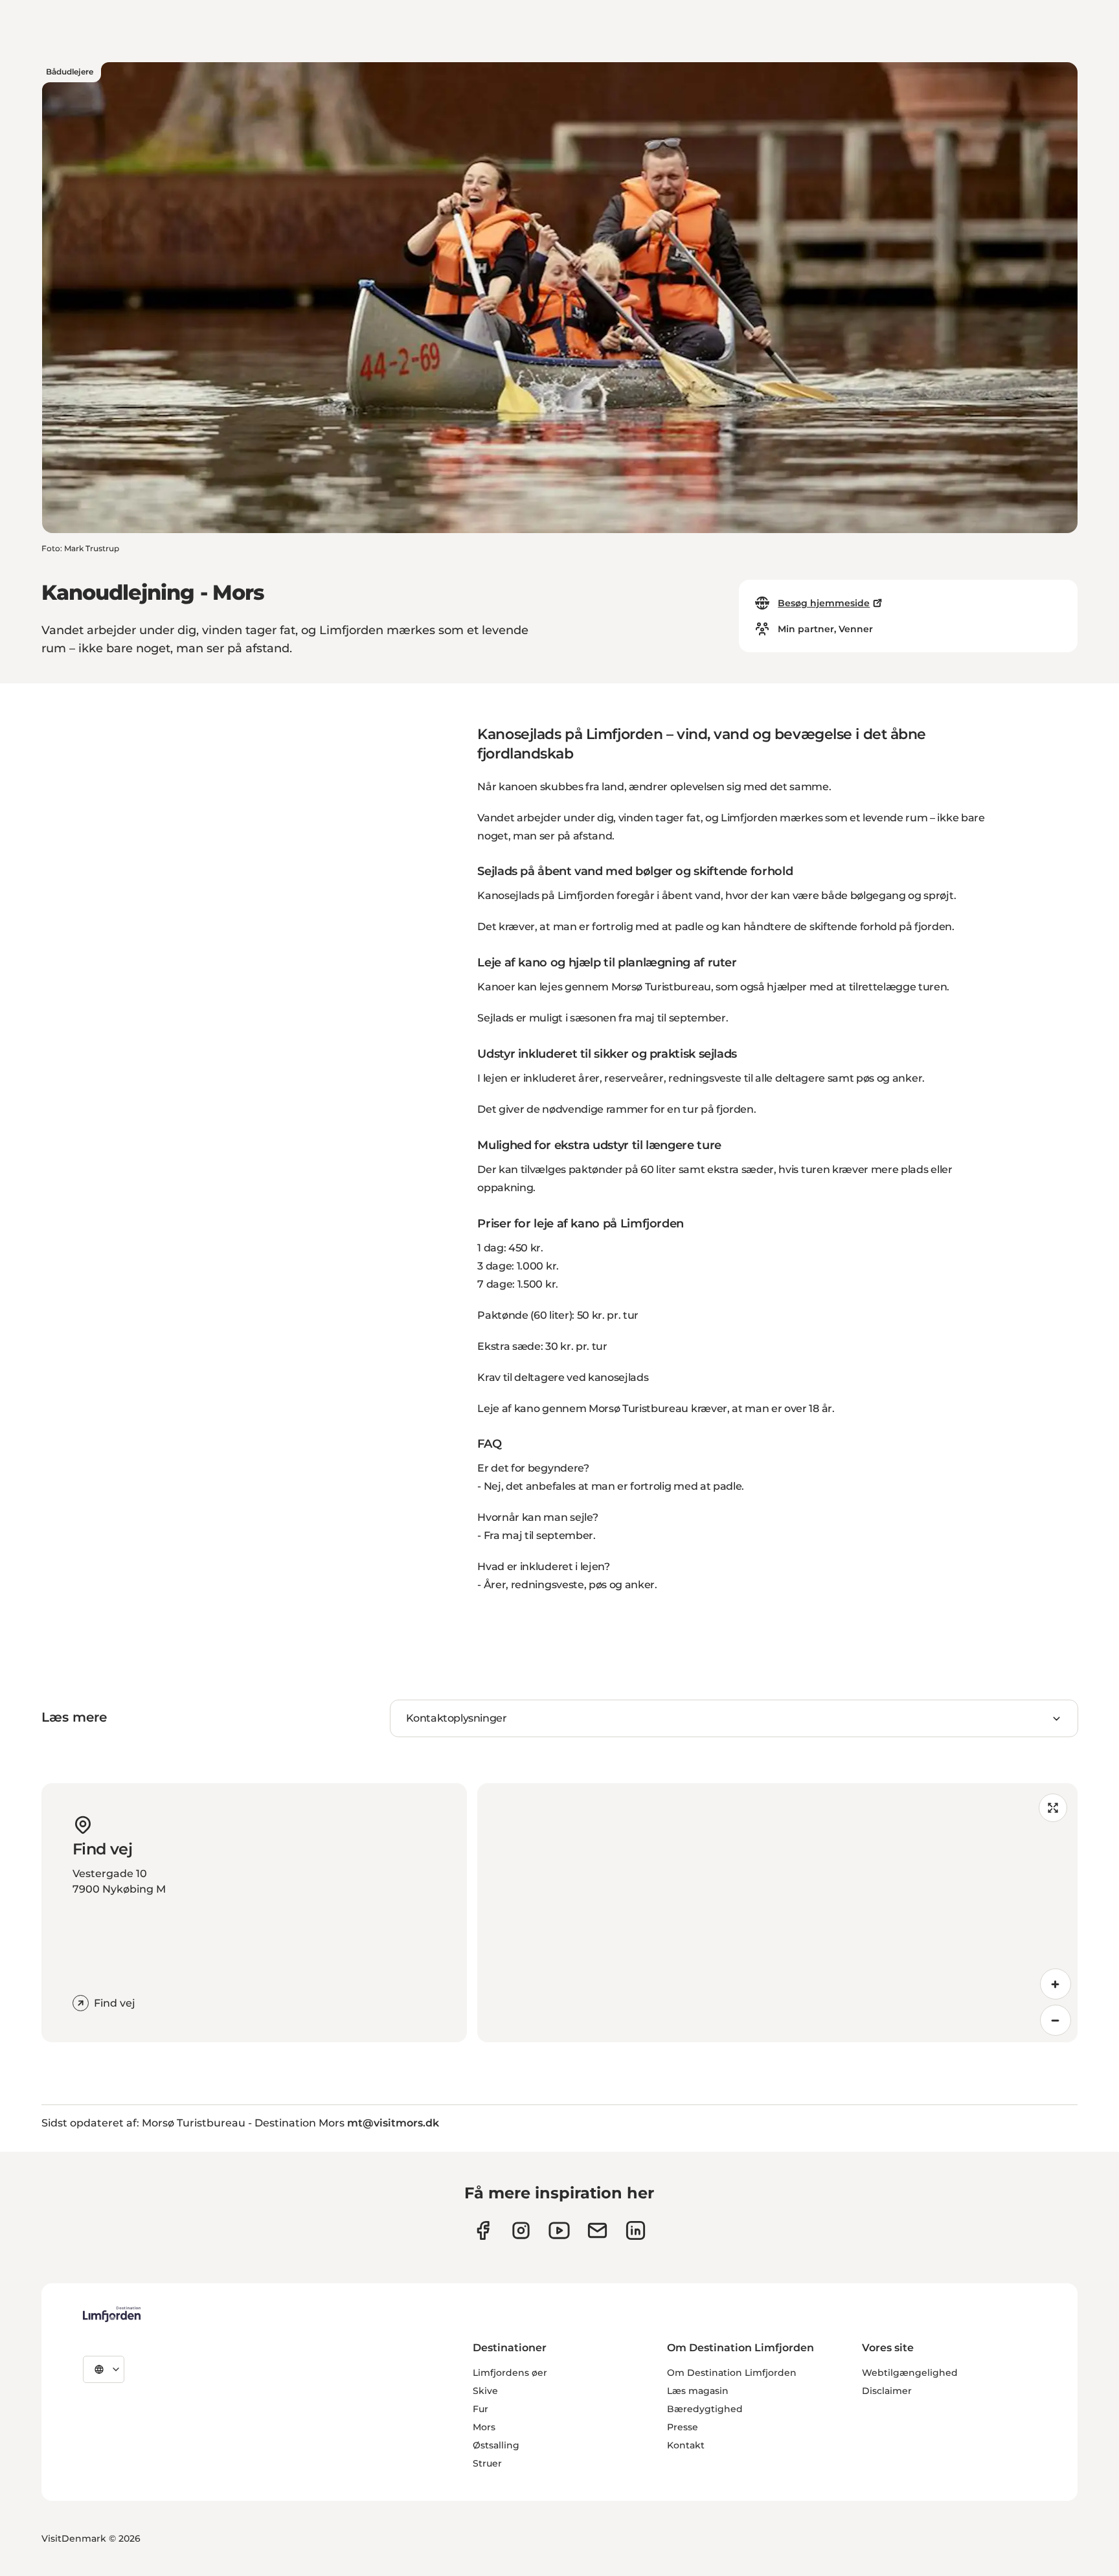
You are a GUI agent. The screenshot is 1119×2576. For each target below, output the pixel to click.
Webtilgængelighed (910, 2373)
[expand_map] (1053, 1808)
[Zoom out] (1056, 2020)
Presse (683, 2427)
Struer (487, 2463)
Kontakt (686, 2445)
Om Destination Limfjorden (732, 2373)
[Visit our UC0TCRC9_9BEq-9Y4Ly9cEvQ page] (559, 2230)
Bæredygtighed (705, 2409)
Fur (480, 2409)
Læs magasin (698, 2391)
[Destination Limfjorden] (112, 2314)
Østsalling (496, 2445)
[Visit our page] (483, 2230)
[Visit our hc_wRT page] (597, 2230)
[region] (777, 1913)
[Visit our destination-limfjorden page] (636, 2230)
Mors (484, 2427)
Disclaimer (887, 2391)
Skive (485, 2391)
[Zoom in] (1056, 1984)
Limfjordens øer (510, 2373)
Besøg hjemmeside (824, 603)
